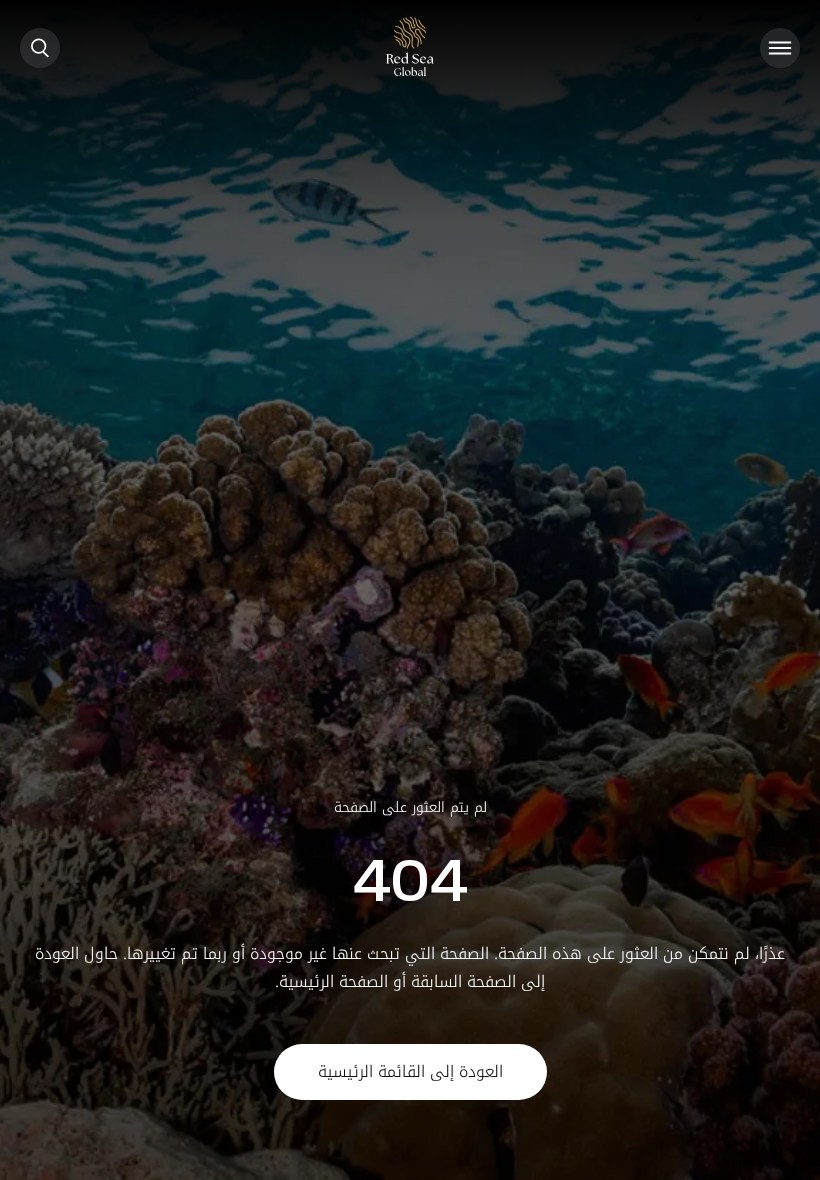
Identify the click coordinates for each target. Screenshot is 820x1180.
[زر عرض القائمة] (780, 48)
